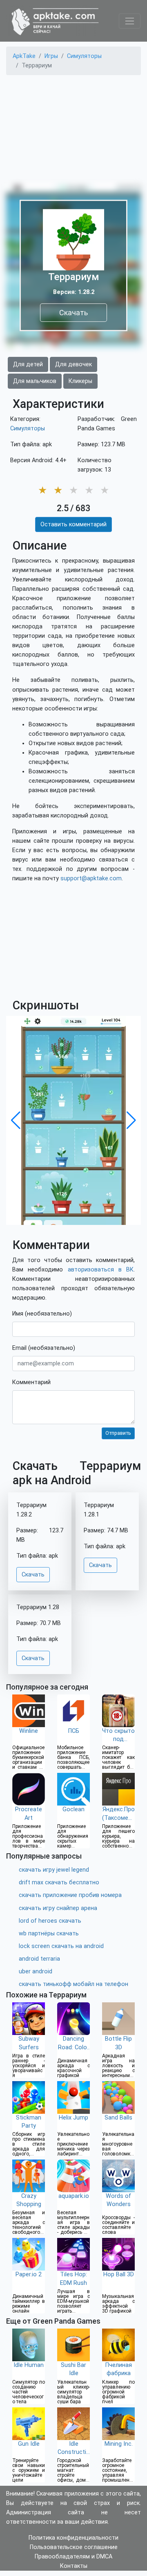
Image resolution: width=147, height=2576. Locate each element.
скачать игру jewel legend (54, 1870)
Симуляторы (28, 429)
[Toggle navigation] (130, 21)
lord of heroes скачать (50, 1921)
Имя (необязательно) (42, 1314)
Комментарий (31, 1382)
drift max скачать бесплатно (59, 1882)
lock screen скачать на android (61, 1946)
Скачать (73, 313)
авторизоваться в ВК (101, 1270)
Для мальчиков (35, 381)
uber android (36, 1972)
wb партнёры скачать (49, 1934)
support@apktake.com (91, 878)
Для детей (28, 364)
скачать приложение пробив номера (70, 1895)
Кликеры (80, 381)
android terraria (39, 1959)
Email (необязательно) (44, 1348)
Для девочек (73, 364)
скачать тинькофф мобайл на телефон (73, 1984)
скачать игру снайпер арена (58, 1908)
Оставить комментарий (73, 524)
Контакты (74, 2566)
